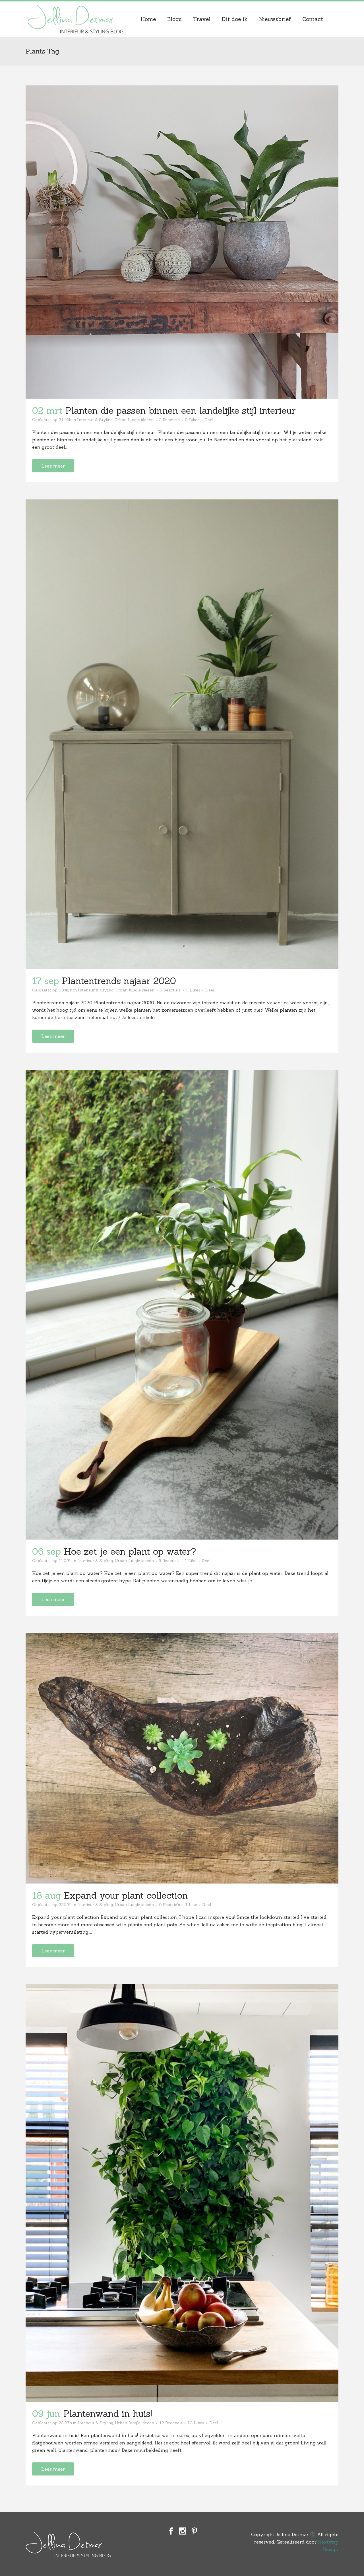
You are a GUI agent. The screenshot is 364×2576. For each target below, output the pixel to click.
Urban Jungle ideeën (134, 420)
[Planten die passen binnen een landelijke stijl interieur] (182, 242)
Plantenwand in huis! (107, 2414)
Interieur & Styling (95, 420)
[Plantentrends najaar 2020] (182, 734)
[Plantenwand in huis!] (182, 2193)
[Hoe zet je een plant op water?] (182, 1305)
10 (196, 2423)
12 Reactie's (171, 2423)
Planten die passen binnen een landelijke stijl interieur (182, 410)
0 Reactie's (169, 420)
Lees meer (53, 466)
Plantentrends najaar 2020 (119, 981)
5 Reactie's (169, 1561)
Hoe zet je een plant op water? (130, 1551)
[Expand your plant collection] (182, 1758)
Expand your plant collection (126, 1895)
